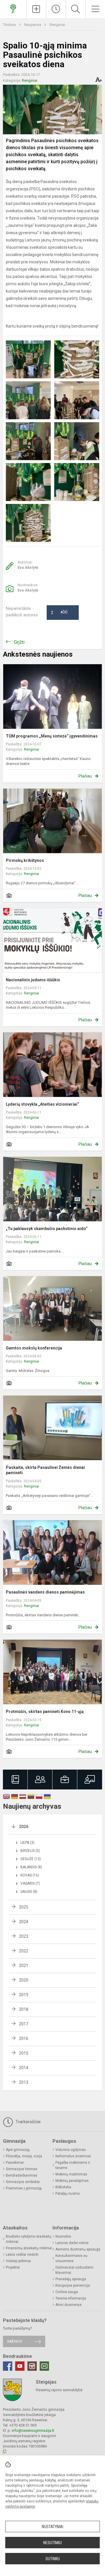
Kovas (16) (30, 1875)
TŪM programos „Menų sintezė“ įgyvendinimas (52, 736)
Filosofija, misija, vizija (24, 2156)
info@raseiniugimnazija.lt (33, 2430)
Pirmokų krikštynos (25, 860)
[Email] (44, 2366)
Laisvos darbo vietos (72, 2243)
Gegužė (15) (31, 1859)
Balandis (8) (31, 1867)
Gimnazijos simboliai (23, 2182)
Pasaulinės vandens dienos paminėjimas (45, 1592)
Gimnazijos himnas (22, 2169)
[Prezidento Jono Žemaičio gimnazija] (13, 8)
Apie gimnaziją (18, 2150)
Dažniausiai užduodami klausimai (74, 2270)
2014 (24, 2068)
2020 (24, 1980)
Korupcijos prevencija (73, 2285)
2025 (24, 1907)
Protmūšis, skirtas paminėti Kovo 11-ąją (45, 1711)
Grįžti (19, 642)
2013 (24, 2082)
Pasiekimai (15, 2163)
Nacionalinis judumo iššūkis (33, 980)
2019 (24, 1995)
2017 (24, 2024)
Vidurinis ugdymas (71, 2150)
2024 (24, 1922)
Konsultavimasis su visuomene (71, 2258)
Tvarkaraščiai (27, 2122)
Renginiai (57, 25)
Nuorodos (63, 2236)
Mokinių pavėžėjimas (72, 2181)
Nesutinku (52, 2543)
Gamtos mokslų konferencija (34, 1348)
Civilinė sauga (67, 2292)
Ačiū (59, 613)
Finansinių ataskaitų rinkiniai (29, 2248)
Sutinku (53, 2559)
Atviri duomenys (69, 2305)
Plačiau (85, 776)
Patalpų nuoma (68, 2194)
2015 (24, 2053)
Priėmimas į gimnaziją (24, 2188)
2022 (24, 1951)
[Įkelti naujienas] (36, 9)
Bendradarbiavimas (22, 2175)
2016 (24, 2038)
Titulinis (10, 25)
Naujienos (33, 25)
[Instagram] (32, 2366)
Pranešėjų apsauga (71, 2279)
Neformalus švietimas (73, 2156)
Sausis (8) (29, 1892)
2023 (24, 1936)
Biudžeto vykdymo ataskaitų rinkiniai (29, 2239)
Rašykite (15, 2341)
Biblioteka (63, 2187)
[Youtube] (20, 2366)
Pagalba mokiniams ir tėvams (73, 2165)
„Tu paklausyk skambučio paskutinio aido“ (47, 1229)
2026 (24, 1827)
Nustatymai (52, 2527)
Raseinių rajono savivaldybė (59, 2390)
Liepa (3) (27, 1843)
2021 (24, 1966)
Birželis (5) (30, 1851)
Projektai (13, 2267)
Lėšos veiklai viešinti (22, 2255)
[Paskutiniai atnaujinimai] (56, 9)
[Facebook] (8, 2366)
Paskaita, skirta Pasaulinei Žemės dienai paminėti (45, 1470)
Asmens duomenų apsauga (78, 2249)
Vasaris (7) (30, 1883)
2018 (24, 2009)
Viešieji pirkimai (18, 2261)
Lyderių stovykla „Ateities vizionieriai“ (42, 1104)
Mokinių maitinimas (71, 2174)
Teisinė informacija (71, 2298)
